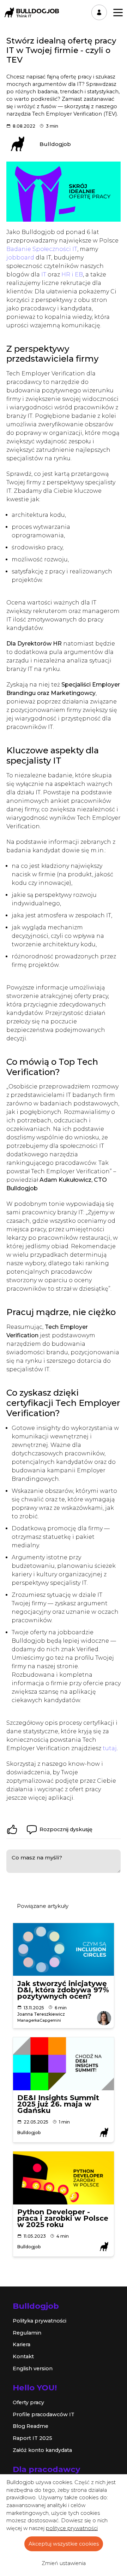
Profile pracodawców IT (44, 2414)
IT (44, 274)
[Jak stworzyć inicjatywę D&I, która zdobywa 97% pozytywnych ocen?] (64, 1950)
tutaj (110, 1748)
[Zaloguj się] (99, 12)
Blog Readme (31, 2426)
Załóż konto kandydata (42, 2450)
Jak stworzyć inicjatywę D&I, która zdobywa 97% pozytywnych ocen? (63, 1990)
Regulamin (27, 2333)
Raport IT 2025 (32, 2438)
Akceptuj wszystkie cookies (64, 2544)
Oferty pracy (28, 2402)
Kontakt (23, 2356)
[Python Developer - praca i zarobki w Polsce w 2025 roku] (64, 2178)
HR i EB (72, 274)
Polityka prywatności (40, 2321)
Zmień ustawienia (64, 2563)
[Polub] (12, 1829)
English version (33, 2368)
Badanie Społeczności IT (42, 249)
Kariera (22, 2344)
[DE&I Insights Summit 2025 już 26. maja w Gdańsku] (64, 2064)
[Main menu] (118, 13)
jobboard (20, 258)
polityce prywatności (72, 2528)
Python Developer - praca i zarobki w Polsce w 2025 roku (63, 2218)
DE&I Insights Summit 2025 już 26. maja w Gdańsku (58, 2104)
